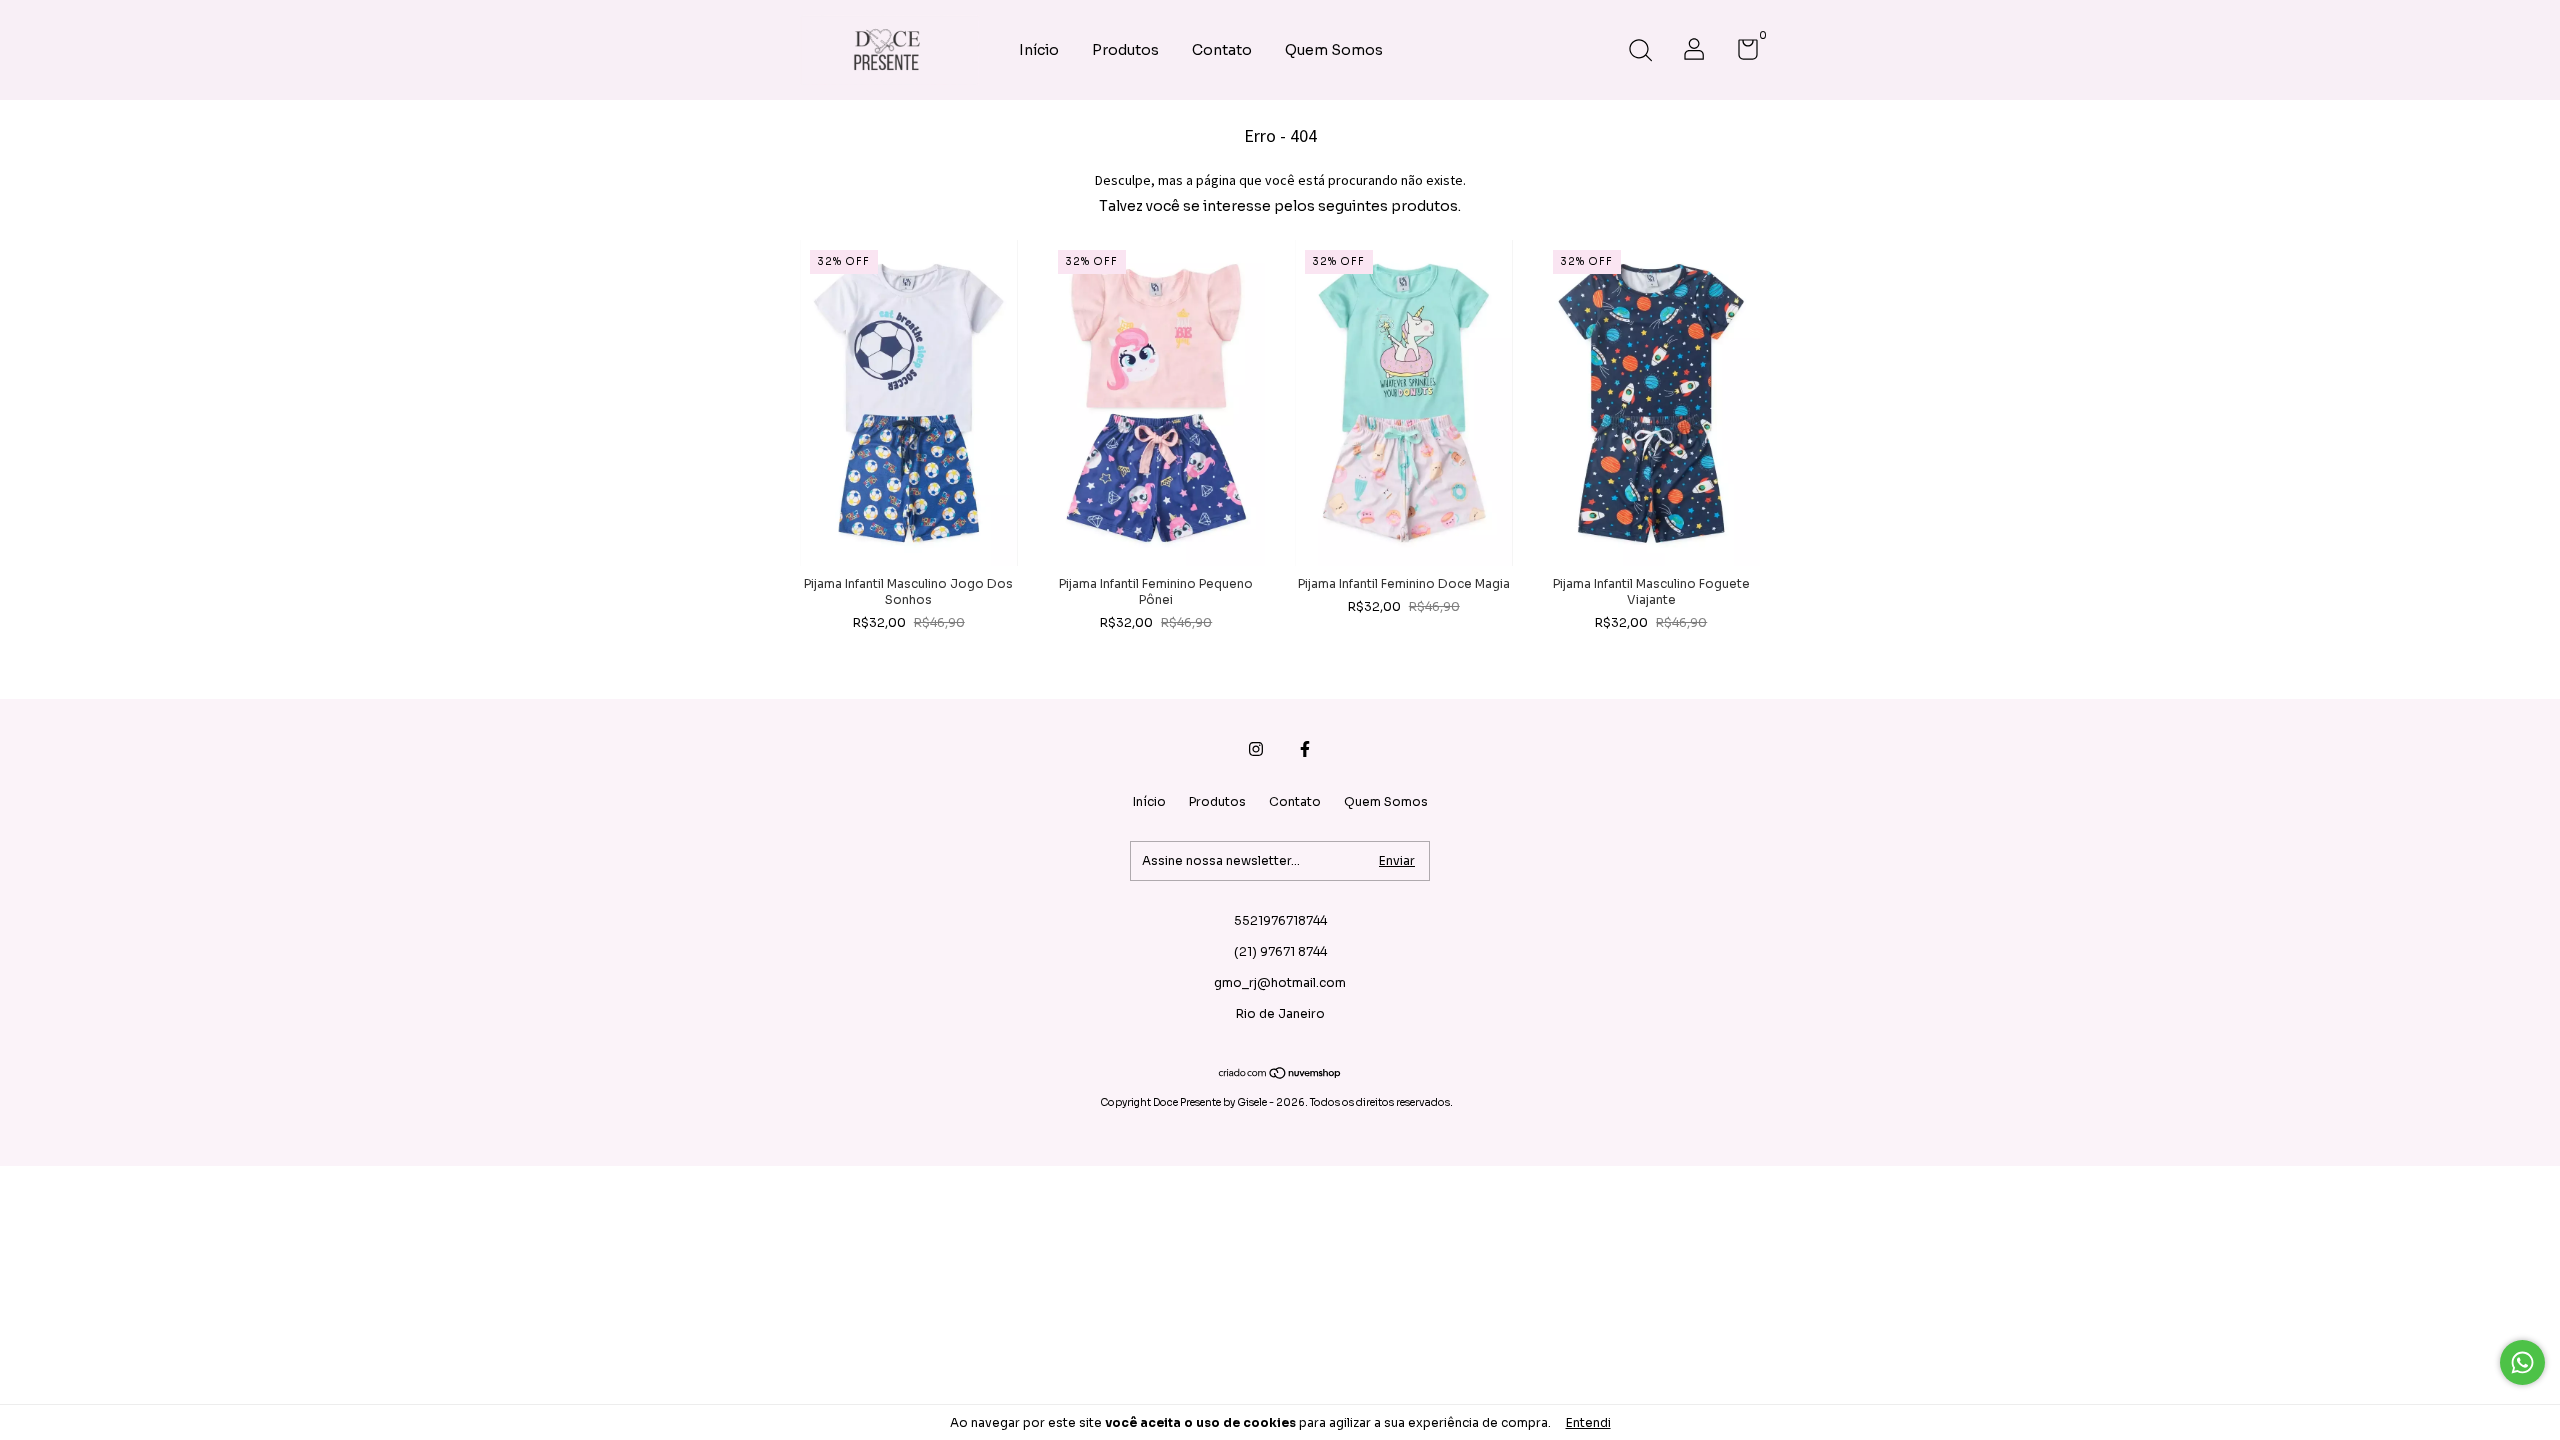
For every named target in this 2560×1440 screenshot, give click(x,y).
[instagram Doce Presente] (1256, 749)
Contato (1222, 50)
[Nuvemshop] (1280, 1075)
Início (1039, 50)
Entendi (1588, 1422)
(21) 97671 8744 (1280, 951)
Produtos (1125, 50)
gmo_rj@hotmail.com (1280, 982)
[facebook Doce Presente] (1305, 749)
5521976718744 (1280, 920)
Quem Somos (1334, 50)
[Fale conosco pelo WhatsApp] (2522, 1362)
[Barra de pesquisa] (1640, 52)
